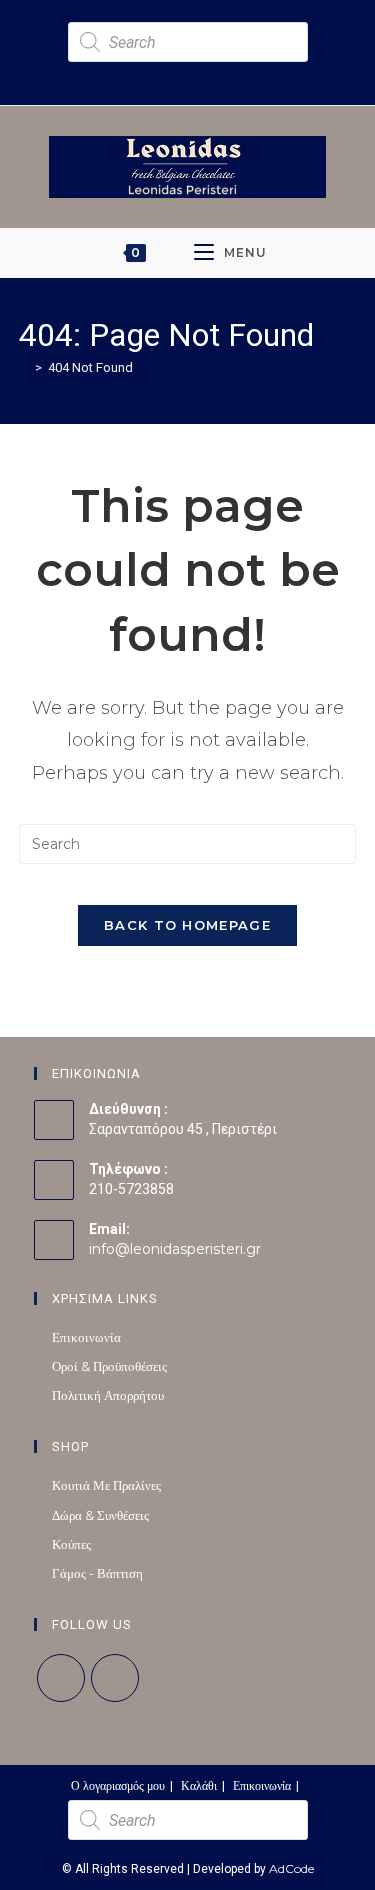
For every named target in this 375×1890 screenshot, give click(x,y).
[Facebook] (61, 1678)
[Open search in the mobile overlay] (188, 42)
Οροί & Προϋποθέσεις (109, 1366)
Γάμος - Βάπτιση (97, 1573)
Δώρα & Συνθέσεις (100, 1515)
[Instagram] (115, 1678)
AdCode (291, 1868)
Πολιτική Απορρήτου (108, 1395)
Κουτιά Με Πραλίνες (106, 1485)
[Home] (24, 367)
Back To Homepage (187, 925)
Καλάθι (199, 1785)
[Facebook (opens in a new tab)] (173, 73)
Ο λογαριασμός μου (118, 1785)
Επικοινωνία (86, 1337)
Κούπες (71, 1544)
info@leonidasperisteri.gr (175, 1249)
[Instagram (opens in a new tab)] (197, 73)
